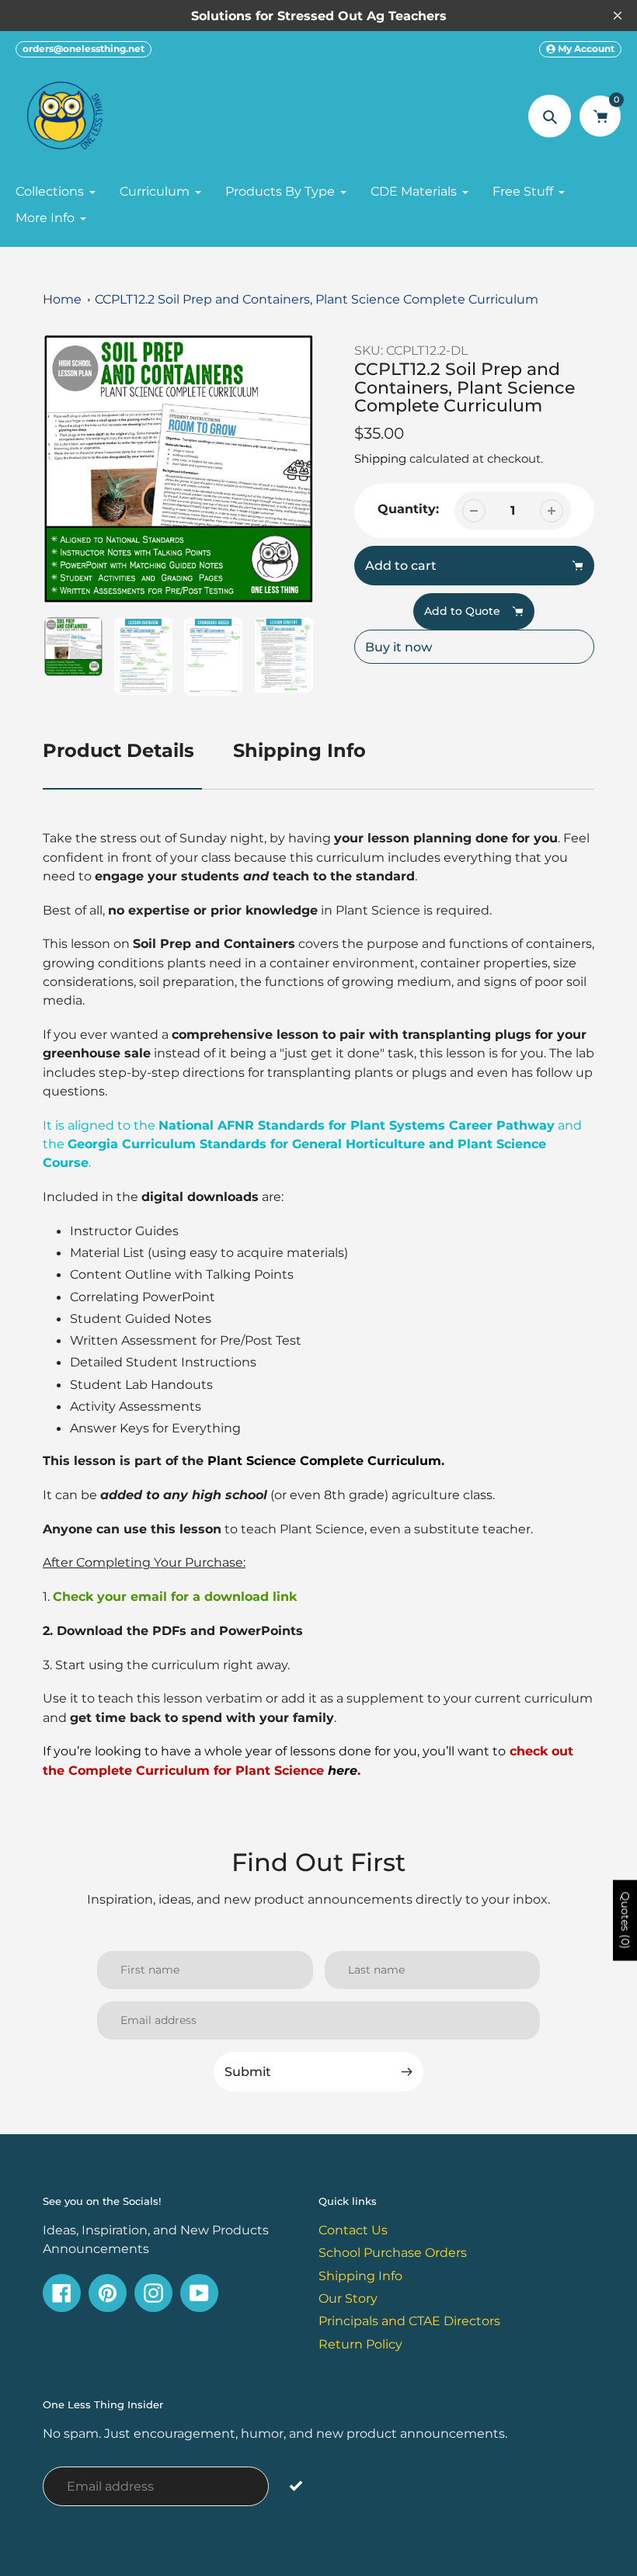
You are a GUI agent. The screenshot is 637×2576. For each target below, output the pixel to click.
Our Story (348, 2298)
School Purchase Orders (393, 2252)
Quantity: (408, 509)
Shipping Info (299, 750)
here (343, 1770)
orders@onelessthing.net (84, 49)
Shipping (380, 458)
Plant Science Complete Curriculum (324, 1460)
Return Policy (360, 2344)
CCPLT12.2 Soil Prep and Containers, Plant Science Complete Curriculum (317, 299)
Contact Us (353, 2230)
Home (62, 299)
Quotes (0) (625, 1920)
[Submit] (296, 2486)
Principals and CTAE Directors (409, 2321)
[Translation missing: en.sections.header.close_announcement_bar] (618, 16)
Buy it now (399, 647)
